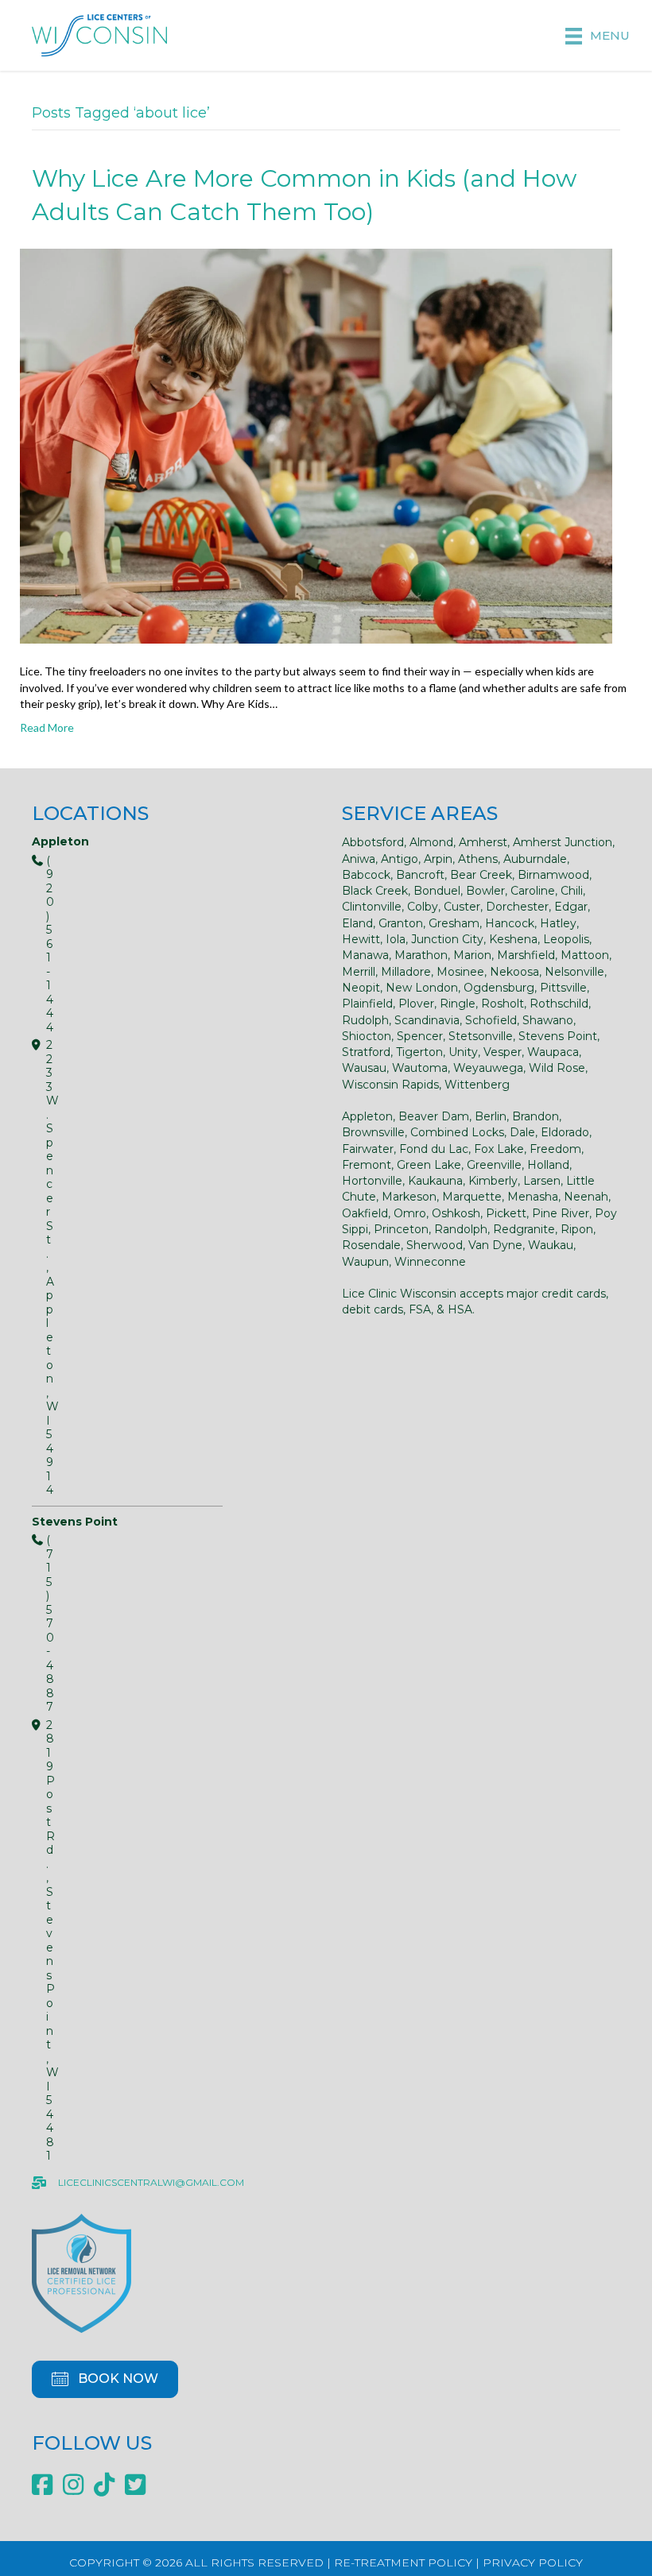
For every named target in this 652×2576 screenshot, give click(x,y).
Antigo (400, 859)
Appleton (367, 1116)
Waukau (551, 1245)
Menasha (533, 1197)
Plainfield (367, 1004)
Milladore (406, 972)
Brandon (536, 1116)
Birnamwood (553, 875)
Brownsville (373, 1132)
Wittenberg (477, 1085)
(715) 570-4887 (39, 1624)
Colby (423, 907)
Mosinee (460, 972)
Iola (396, 939)
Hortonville (372, 1181)
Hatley (558, 923)
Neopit (361, 988)
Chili (572, 891)
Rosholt (503, 1004)
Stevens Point (558, 1036)
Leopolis (566, 939)
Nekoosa (514, 972)
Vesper (503, 1052)
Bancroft (420, 875)
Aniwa (359, 859)
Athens (478, 859)
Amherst (483, 842)
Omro (410, 1213)
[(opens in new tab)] (81, 2272)
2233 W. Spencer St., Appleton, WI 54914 (39, 1268)
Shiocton (367, 1036)
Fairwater (368, 1149)
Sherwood (435, 1245)
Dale (522, 1132)
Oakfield (365, 1213)
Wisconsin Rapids (390, 1085)
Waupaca (553, 1052)
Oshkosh (456, 1213)
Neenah (586, 1197)
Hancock (510, 923)
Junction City (447, 939)
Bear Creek (481, 875)
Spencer (420, 1036)
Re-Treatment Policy (403, 2562)
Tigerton (419, 1052)
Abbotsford (373, 842)
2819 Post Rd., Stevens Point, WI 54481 (39, 1941)
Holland (548, 1165)
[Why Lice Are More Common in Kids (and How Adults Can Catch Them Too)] (316, 445)
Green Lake (429, 1165)
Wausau (364, 1068)
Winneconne (430, 1262)
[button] (105, 2379)
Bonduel (437, 891)
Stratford (366, 1052)
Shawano (548, 1020)
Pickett (506, 1213)
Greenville (494, 1165)
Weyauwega (488, 1068)
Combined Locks (457, 1132)
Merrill (359, 972)
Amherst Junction (563, 842)
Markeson (409, 1197)
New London (422, 988)
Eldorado (565, 1132)
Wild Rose (557, 1068)
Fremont (367, 1165)
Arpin (438, 859)
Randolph (461, 1229)
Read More (47, 727)
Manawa (365, 955)
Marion (472, 955)
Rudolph (365, 1020)
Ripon (577, 1229)
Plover (416, 1004)
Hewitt (361, 939)
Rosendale (371, 1245)
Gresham (454, 923)
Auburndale (535, 859)
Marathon (421, 955)
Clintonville (372, 907)
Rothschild (559, 1004)
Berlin (491, 1116)
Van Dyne (495, 1245)
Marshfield (526, 955)
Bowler (485, 891)
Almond (431, 842)
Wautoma (420, 1068)
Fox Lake (499, 1149)
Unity (463, 1052)
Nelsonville (574, 972)
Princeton (401, 1229)
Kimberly (493, 1181)
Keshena (513, 939)
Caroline (533, 891)
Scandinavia (427, 1020)
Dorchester (517, 907)
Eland (357, 923)
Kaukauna (435, 1181)
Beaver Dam (434, 1116)
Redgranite (524, 1229)
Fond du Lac (434, 1149)
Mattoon (585, 955)
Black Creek (375, 891)
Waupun (365, 1262)
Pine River (561, 1213)
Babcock (366, 875)
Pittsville (563, 988)
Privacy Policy (533, 2562)
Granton (401, 923)
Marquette (472, 1197)
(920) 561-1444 (39, 945)
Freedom (555, 1149)
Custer (462, 907)
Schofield (491, 1020)
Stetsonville (481, 1036)
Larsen (542, 1181)
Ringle (458, 1004)
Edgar (571, 907)
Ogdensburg (499, 988)
